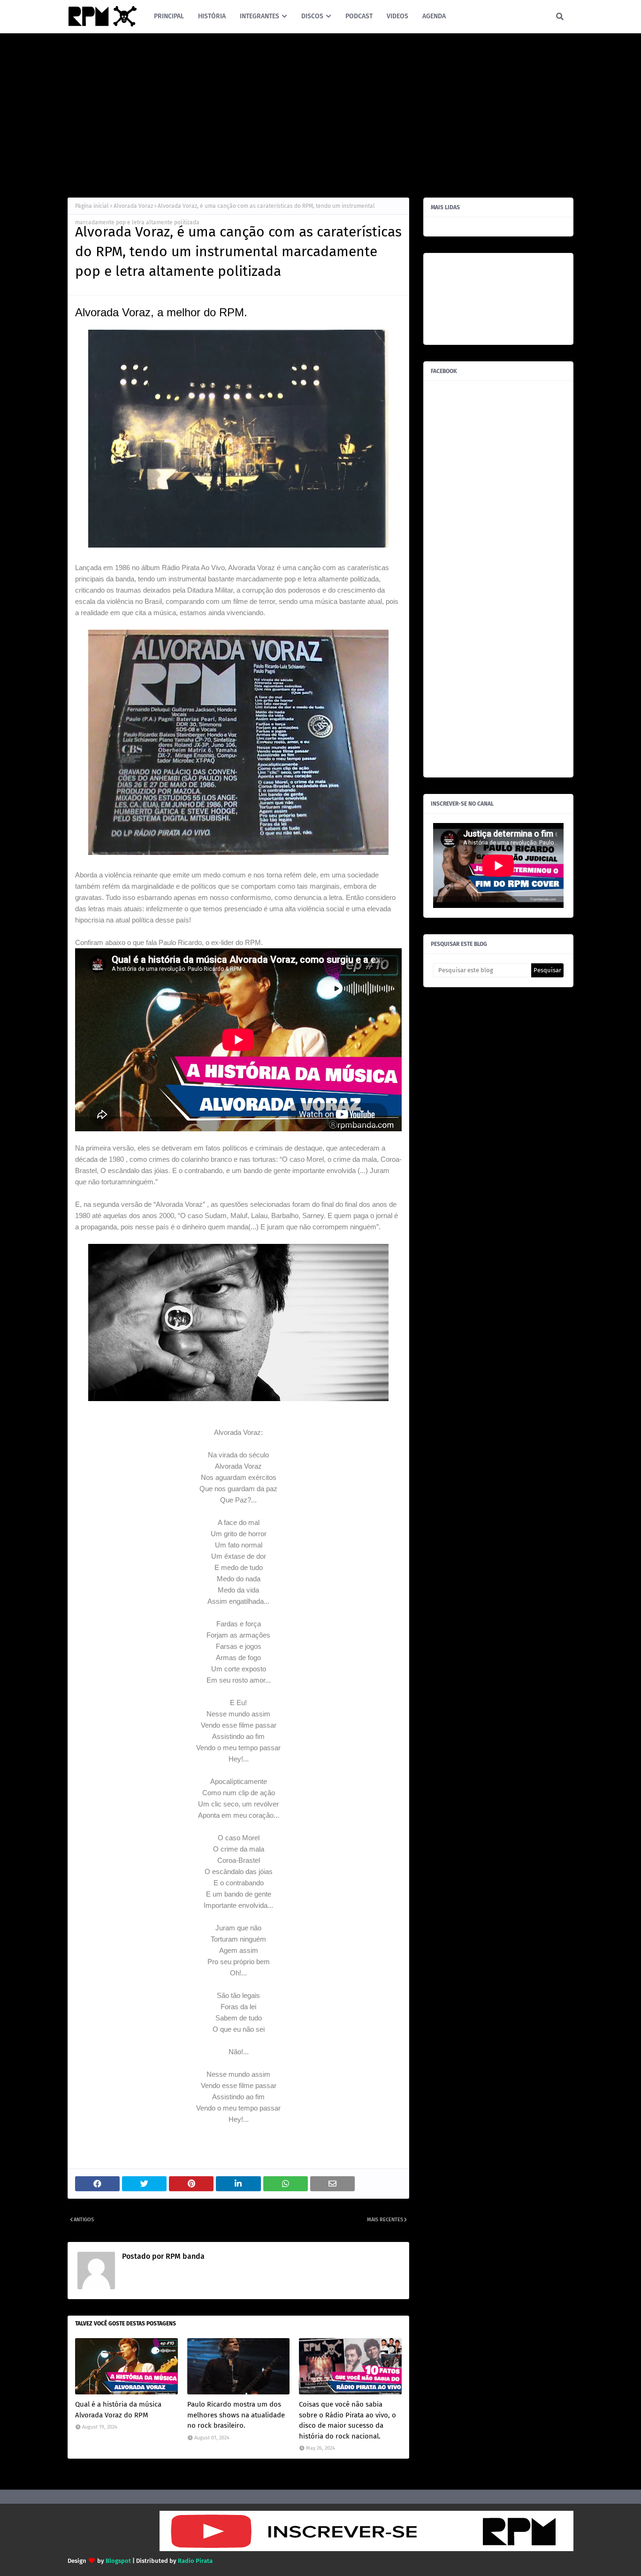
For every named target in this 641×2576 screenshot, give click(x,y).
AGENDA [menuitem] (434, 16)
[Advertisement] (320, 113)
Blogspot (118, 2561)
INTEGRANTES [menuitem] (259, 16)
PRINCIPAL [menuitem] (169, 16)
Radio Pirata (195, 2561)
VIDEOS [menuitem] (397, 16)
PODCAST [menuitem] (359, 16)
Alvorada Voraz (133, 206)
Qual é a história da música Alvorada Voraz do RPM (118, 2410)
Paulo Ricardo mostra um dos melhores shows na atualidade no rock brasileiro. (236, 2415)
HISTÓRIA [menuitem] (212, 16)
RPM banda (184, 2256)
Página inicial (92, 206)
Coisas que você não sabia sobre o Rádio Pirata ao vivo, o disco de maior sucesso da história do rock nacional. (347, 2420)
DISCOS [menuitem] (312, 16)
